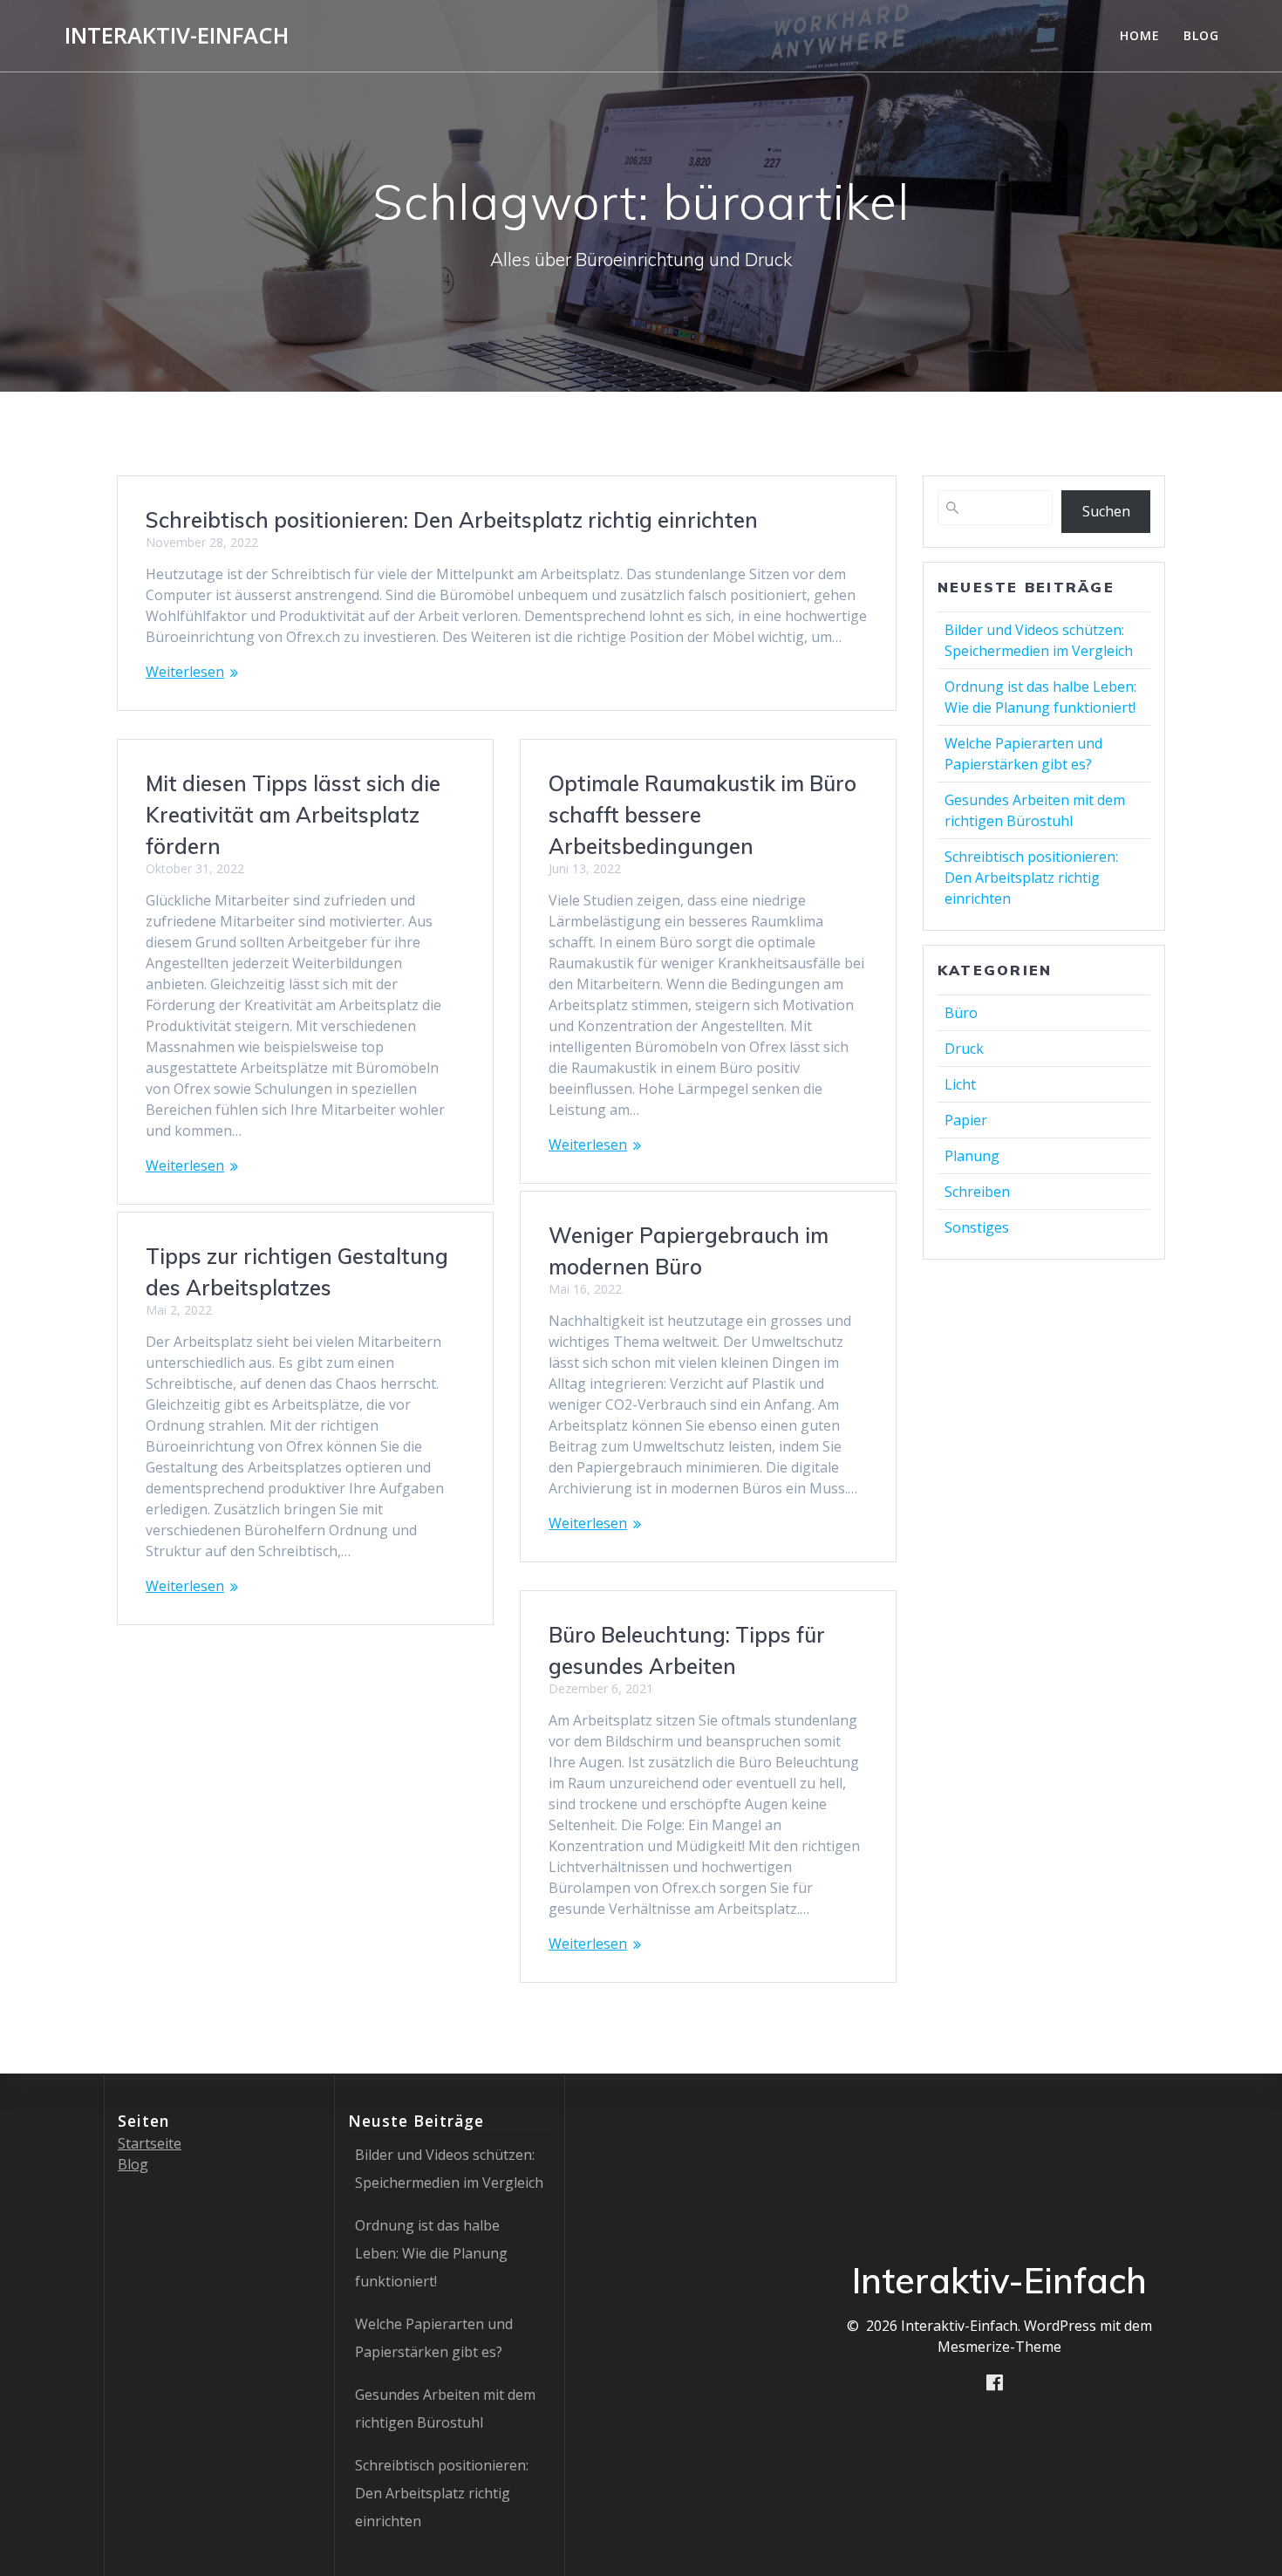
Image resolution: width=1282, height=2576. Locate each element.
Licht (960, 1084)
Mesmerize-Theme (999, 2347)
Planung (972, 1156)
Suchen (1106, 511)
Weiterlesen (185, 672)
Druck (964, 1049)
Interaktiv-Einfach (177, 36)
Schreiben (977, 1192)
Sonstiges (977, 1227)
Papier (966, 1120)
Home (1140, 35)
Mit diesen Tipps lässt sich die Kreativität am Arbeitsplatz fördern (293, 815)
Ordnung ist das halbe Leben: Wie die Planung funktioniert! (431, 2253)
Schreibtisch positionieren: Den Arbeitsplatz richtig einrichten (452, 520)
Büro (961, 1013)
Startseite (150, 2143)
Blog (1201, 35)
